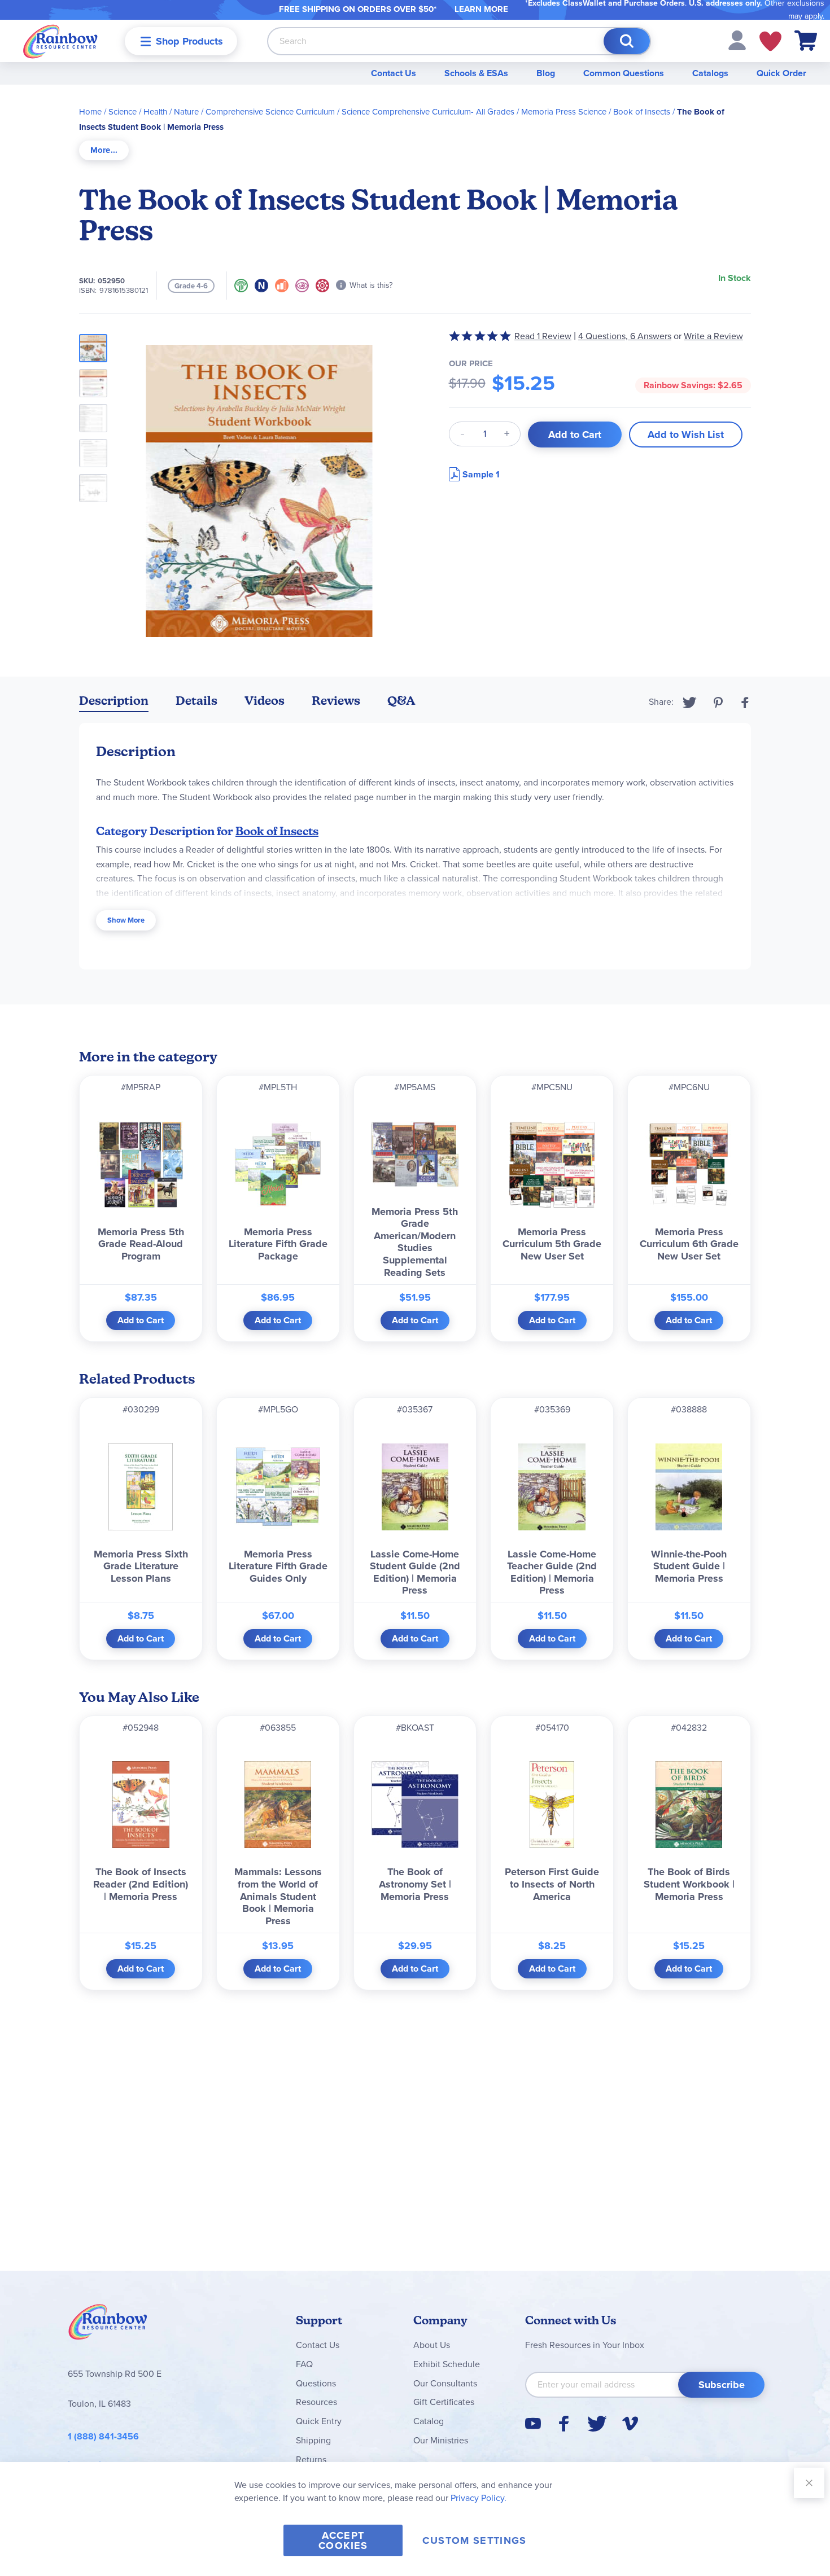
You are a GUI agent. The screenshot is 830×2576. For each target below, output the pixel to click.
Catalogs (710, 73)
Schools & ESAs (476, 73)
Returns (311, 2459)
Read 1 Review (543, 336)
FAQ (304, 2364)
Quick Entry (319, 2421)
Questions (316, 2383)
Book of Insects (642, 112)
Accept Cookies (343, 2540)
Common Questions (624, 73)
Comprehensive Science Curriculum (270, 112)
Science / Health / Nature (154, 112)
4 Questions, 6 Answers (625, 336)
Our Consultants (445, 2383)
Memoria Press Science (564, 112)
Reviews (336, 701)
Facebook (745, 703)
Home (90, 112)
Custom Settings (474, 2540)
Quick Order (781, 73)
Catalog (429, 2421)
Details (196, 701)
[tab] (104, 150)
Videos (265, 701)
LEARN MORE (481, 9)
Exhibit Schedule (447, 2364)
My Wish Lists (770, 41)
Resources (316, 2402)
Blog (546, 73)
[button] (737, 40)
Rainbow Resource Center (108, 2325)
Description (114, 701)
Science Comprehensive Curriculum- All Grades (428, 112)
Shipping (313, 2440)
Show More (126, 920)
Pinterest (718, 703)
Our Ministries (441, 2440)
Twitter (690, 703)
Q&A (401, 701)
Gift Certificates (444, 2402)
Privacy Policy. (479, 2498)
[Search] (627, 41)
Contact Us (394, 73)
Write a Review (713, 336)
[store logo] (60, 41)
